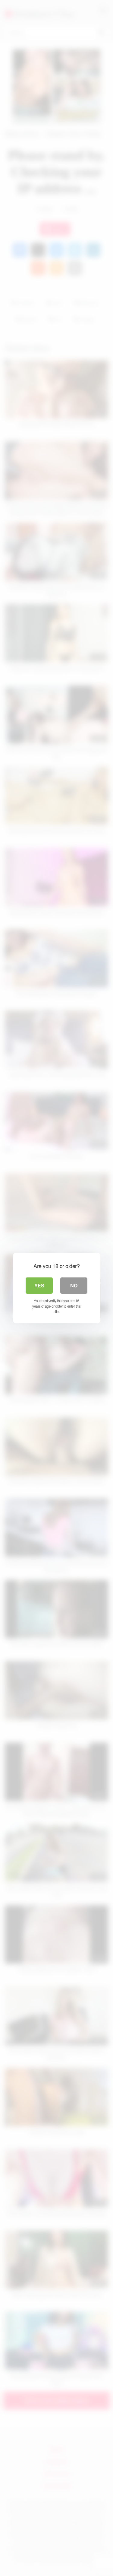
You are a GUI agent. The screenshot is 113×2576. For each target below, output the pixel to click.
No (74, 1285)
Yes (39, 1285)
